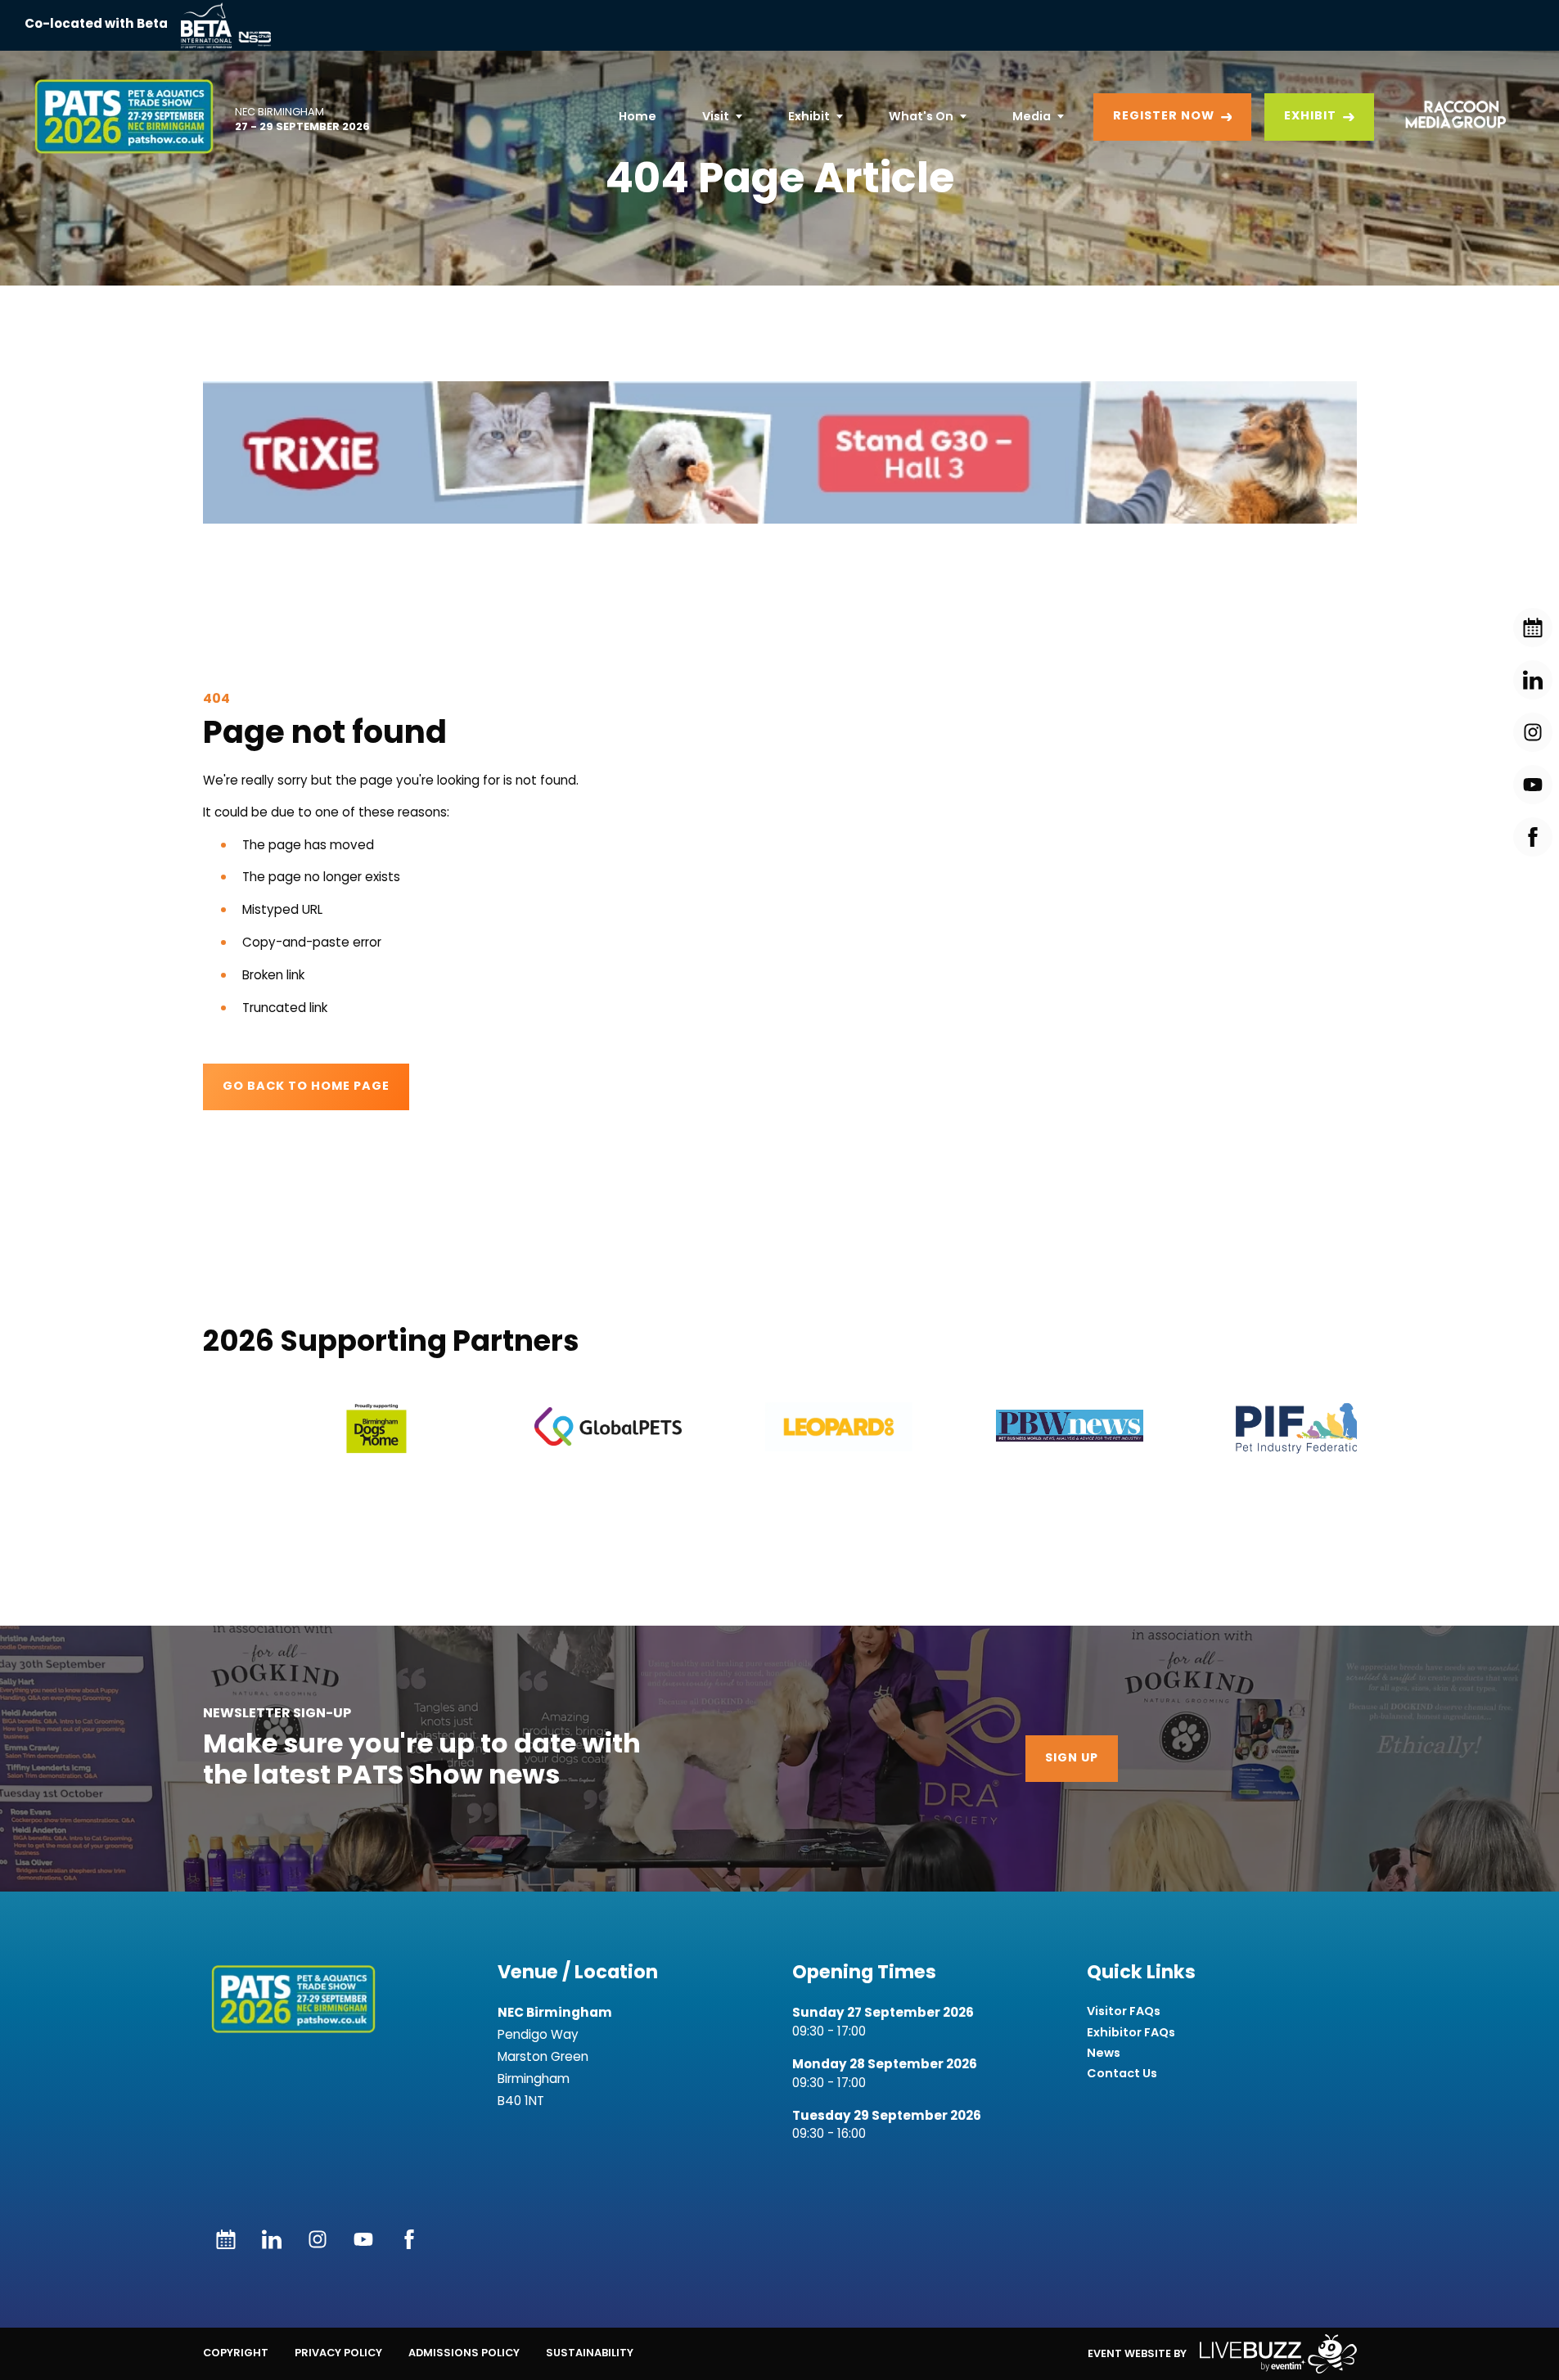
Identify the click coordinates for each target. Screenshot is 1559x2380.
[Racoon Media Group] (1450, 117)
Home (638, 116)
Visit (716, 116)
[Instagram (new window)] (318, 2239)
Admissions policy (464, 2353)
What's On (921, 116)
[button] (780, 452)
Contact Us (1122, 2074)
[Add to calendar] (226, 2239)
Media (1032, 116)
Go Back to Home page (306, 1087)
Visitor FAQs (1124, 2011)
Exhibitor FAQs (1131, 2033)
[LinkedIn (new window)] (272, 2239)
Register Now (1164, 117)
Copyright (236, 2353)
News (1104, 2053)
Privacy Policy (338, 2353)
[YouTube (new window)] (363, 2239)
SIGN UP (1072, 1759)
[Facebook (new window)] (409, 2239)
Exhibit (809, 116)
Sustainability (590, 2353)
